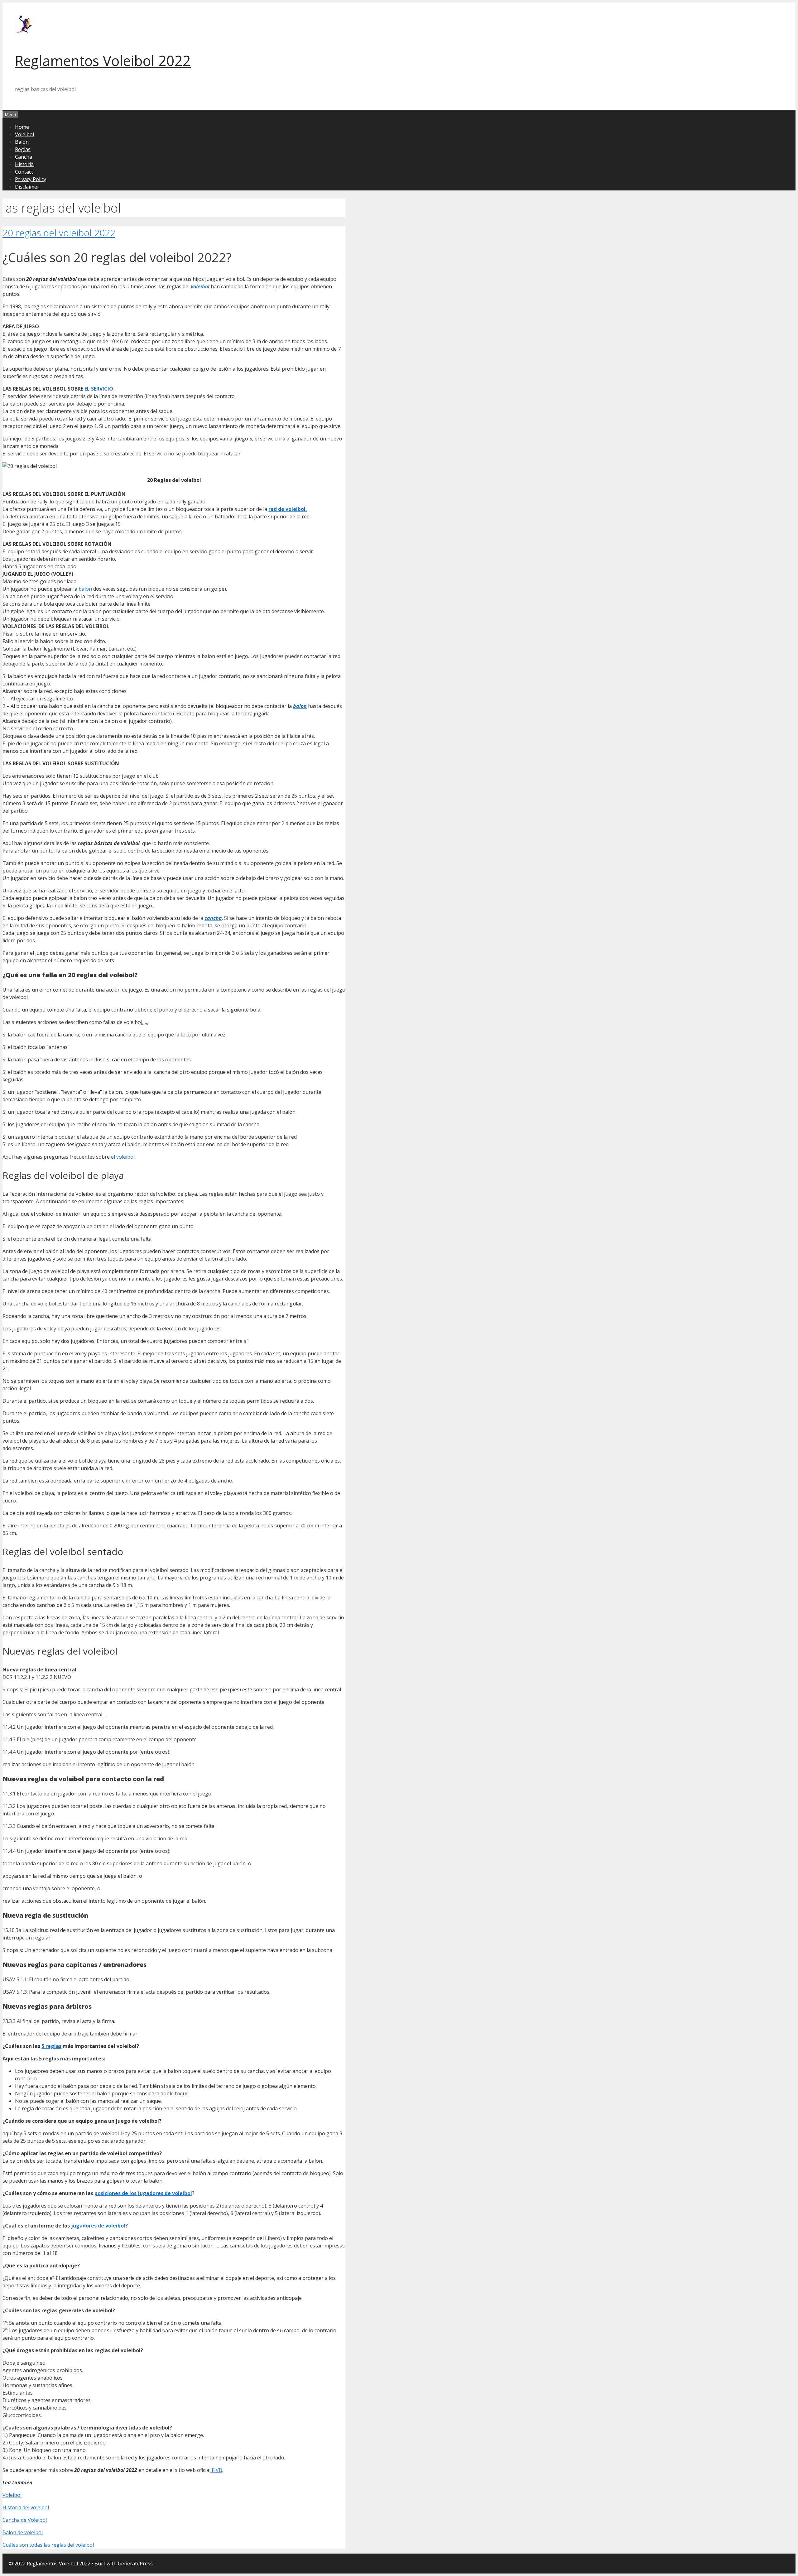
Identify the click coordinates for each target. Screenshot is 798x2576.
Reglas (23, 149)
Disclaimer (27, 187)
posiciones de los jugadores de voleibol (143, 2193)
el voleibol (123, 1157)
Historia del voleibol (26, 2507)
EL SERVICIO (99, 389)
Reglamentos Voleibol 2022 (103, 61)
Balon (22, 142)
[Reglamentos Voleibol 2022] (25, 32)
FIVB (216, 2470)
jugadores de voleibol (98, 2226)
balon (85, 589)
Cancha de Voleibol (25, 2520)
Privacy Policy (31, 179)
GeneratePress (135, 2564)
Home (22, 127)
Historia (24, 164)
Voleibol (24, 134)
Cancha (24, 157)
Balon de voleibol (23, 2532)
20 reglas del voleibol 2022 (59, 233)
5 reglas (51, 2046)
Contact (24, 172)
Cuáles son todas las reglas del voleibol (48, 2545)
